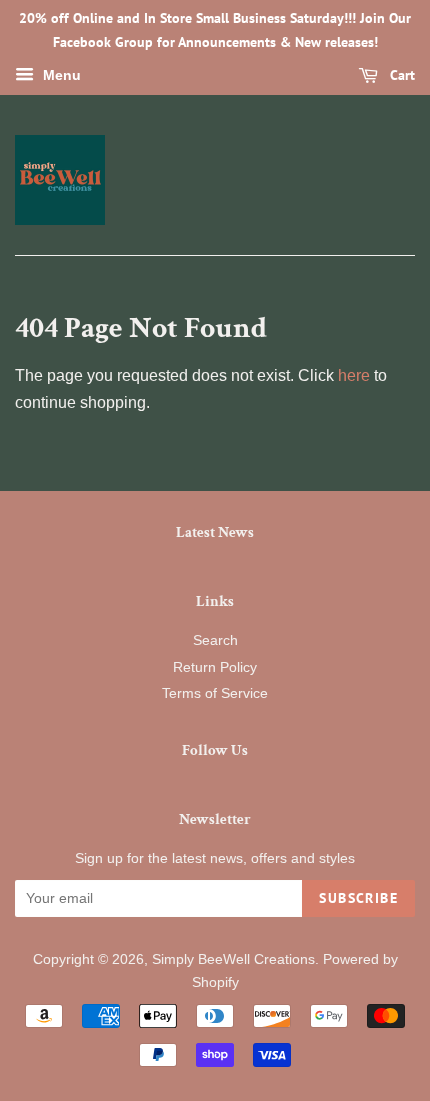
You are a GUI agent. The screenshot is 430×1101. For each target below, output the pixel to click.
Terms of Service (215, 693)
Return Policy (215, 667)
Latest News (215, 532)
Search (215, 640)
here (354, 375)
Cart (400, 75)
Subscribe (358, 898)
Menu (60, 75)
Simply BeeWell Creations (233, 959)
